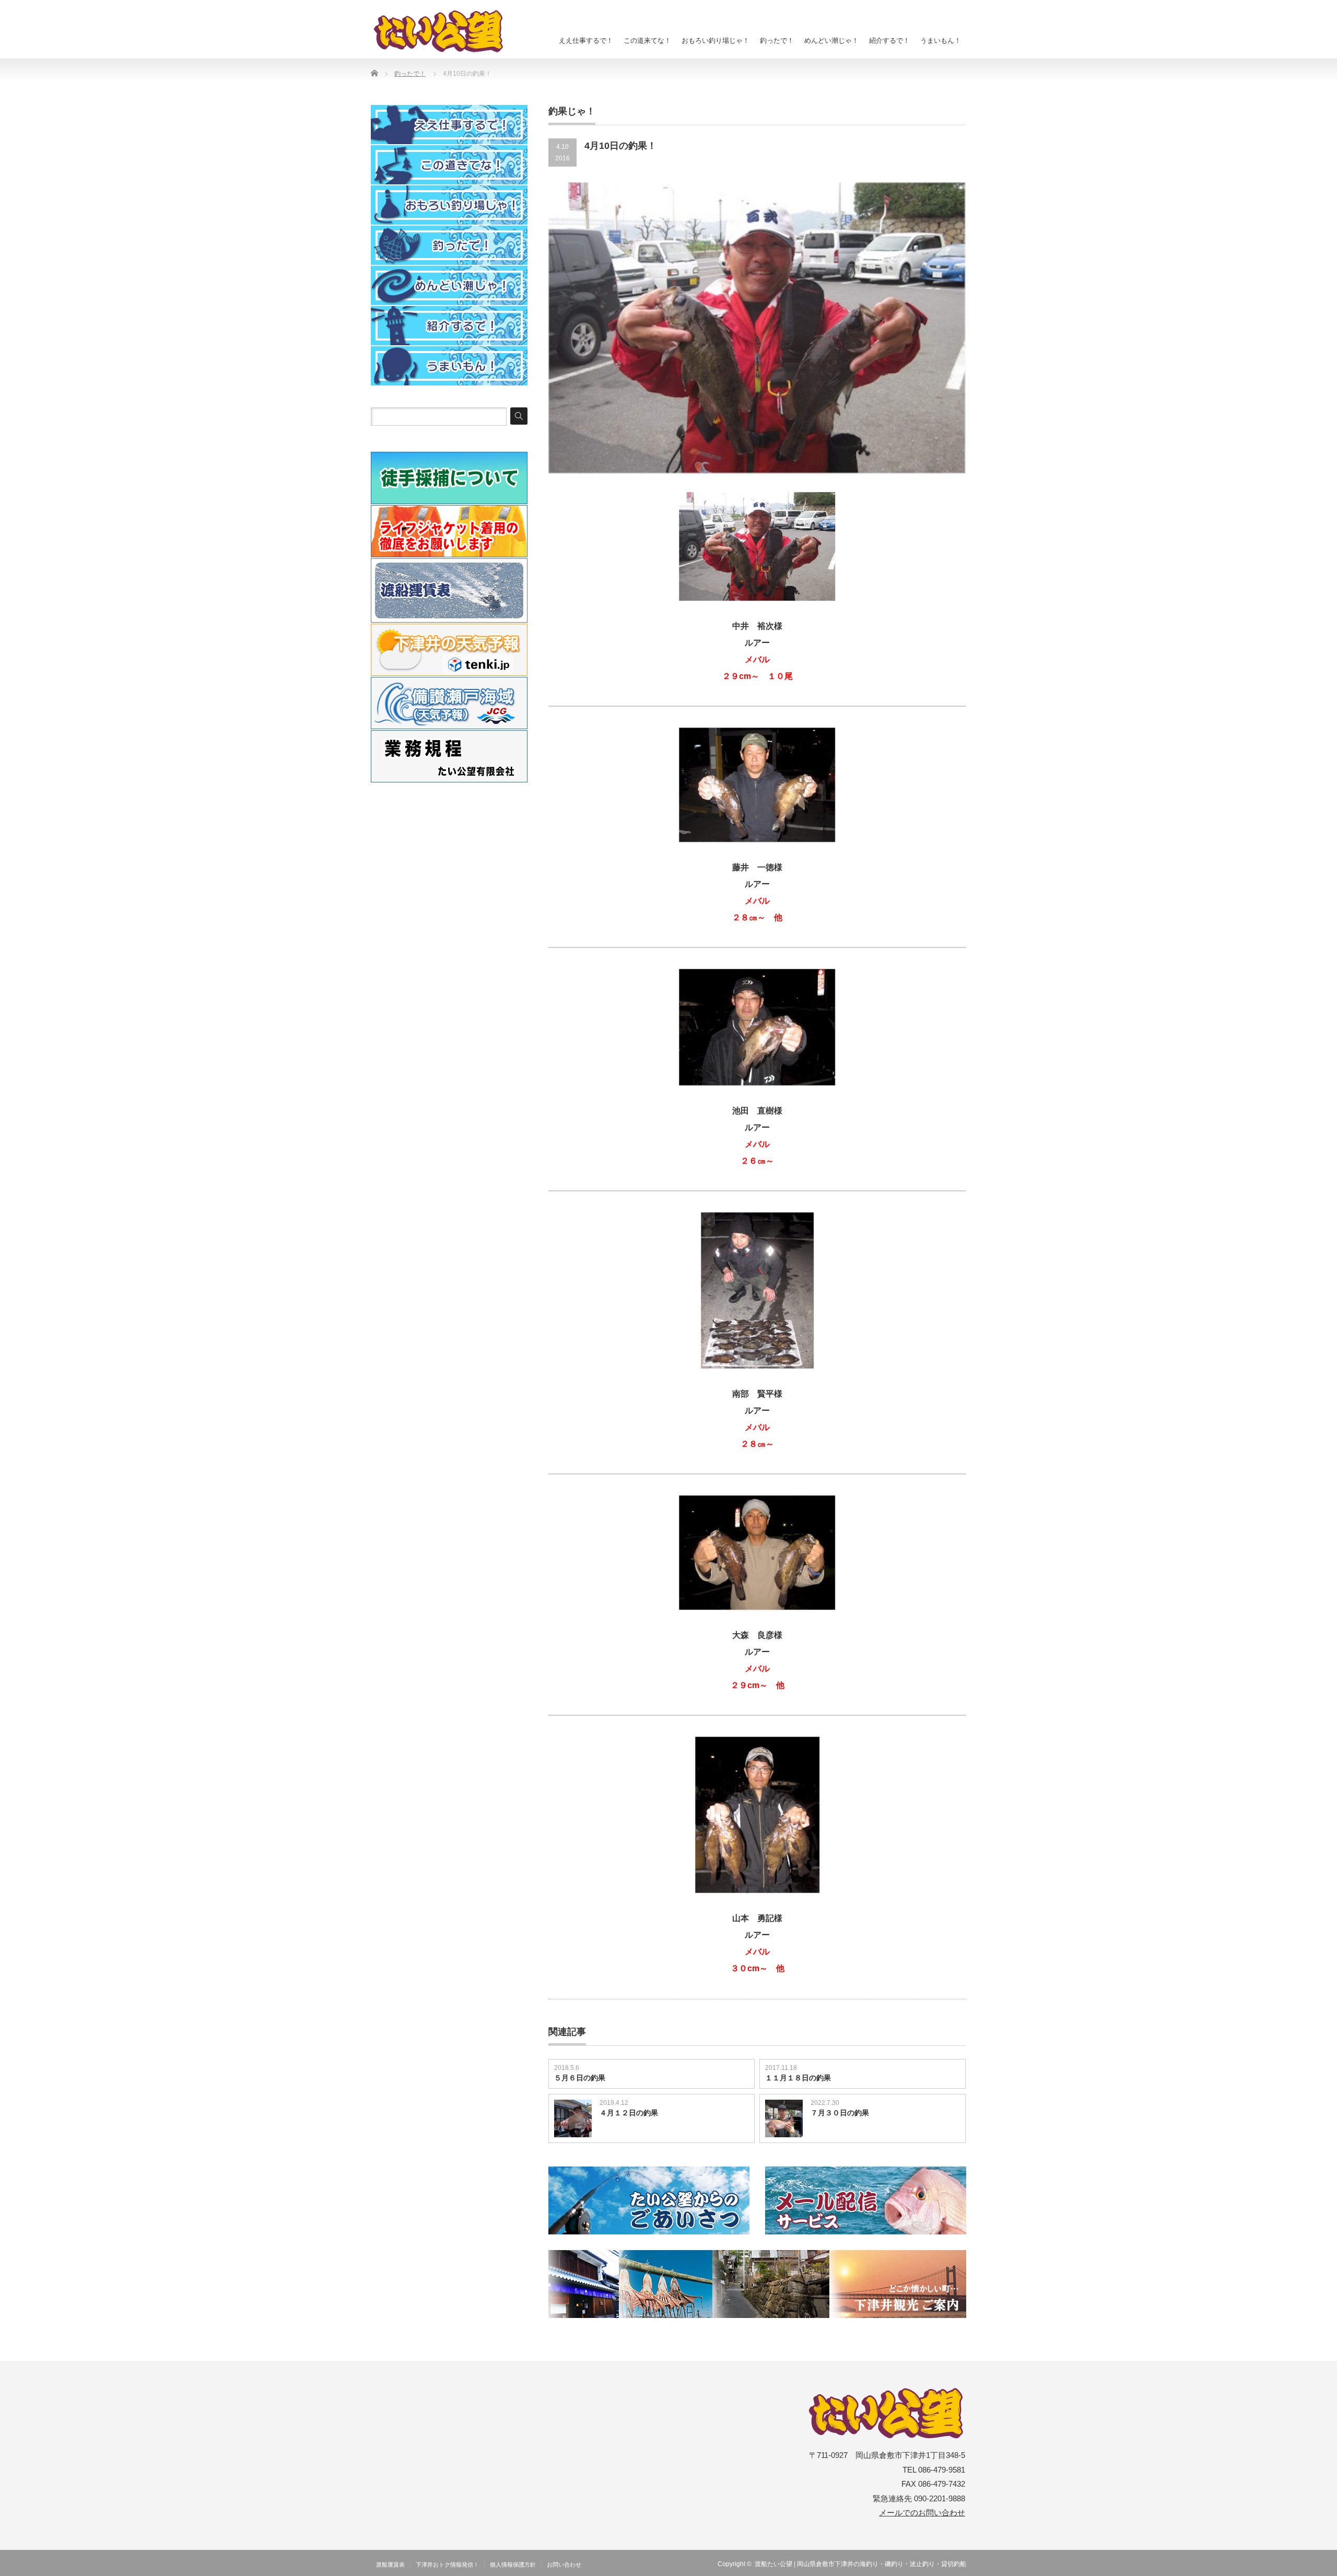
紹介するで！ (889, 40)
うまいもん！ (941, 40)
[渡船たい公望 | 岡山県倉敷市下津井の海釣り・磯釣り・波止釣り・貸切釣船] (444, 31)
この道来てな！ (647, 40)
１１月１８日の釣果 (798, 2078)
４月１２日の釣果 (629, 2113)
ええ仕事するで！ (586, 40)
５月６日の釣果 (580, 2078)
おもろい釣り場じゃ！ (716, 40)
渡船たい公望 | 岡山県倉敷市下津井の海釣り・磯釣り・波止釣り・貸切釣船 (860, 2564)
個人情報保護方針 (513, 2565)
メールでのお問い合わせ (922, 2513)
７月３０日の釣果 (840, 2113)
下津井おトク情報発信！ (447, 2565)
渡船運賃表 (390, 2565)
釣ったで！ (777, 40)
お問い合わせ (564, 2565)
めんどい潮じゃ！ (831, 40)
